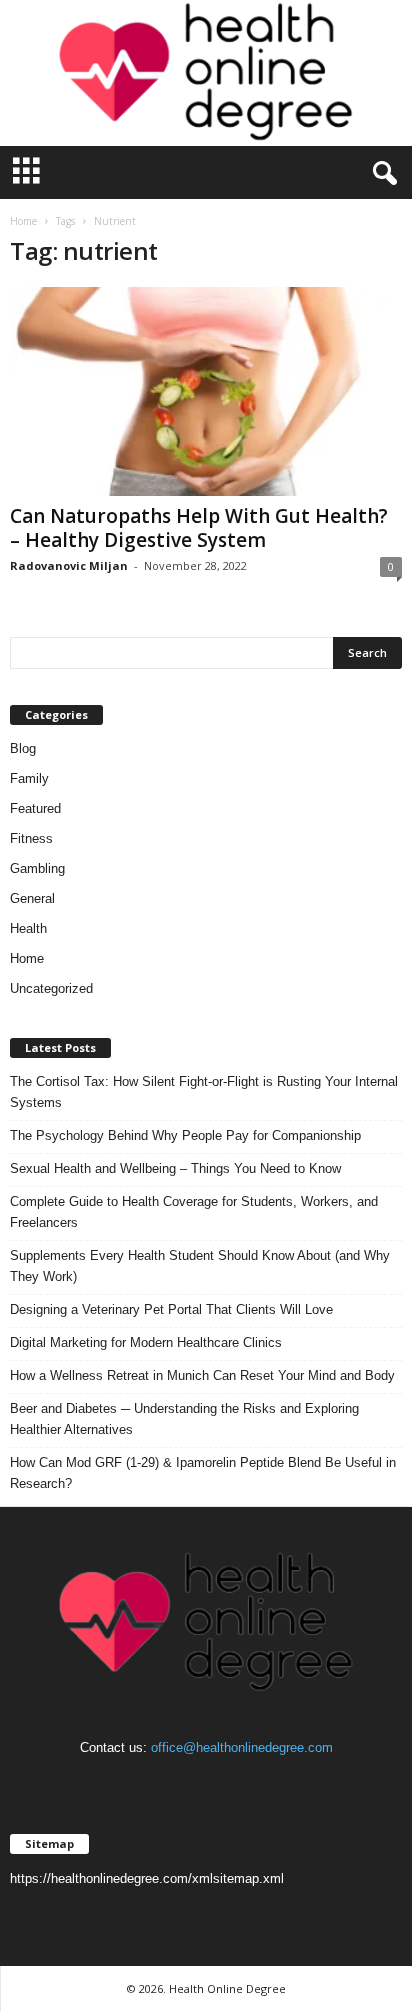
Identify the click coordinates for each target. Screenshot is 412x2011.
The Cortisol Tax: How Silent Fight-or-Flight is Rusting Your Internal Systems (204, 1092)
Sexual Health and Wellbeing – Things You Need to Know (175, 1168)
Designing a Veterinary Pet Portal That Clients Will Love (171, 1309)
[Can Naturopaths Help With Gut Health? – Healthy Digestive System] (206, 391)
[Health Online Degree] (206, 73)
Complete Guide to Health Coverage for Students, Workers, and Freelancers (194, 1212)
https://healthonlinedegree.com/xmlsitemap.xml (147, 1878)
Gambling (37, 868)
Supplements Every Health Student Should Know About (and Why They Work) (200, 1266)
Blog (23, 748)
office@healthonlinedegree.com (242, 1747)
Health (28, 928)
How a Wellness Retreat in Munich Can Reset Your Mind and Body (202, 1375)
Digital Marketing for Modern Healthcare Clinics (146, 1342)
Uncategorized (51, 988)
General (32, 898)
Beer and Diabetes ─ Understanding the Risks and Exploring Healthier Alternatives (184, 1419)
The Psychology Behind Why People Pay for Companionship (185, 1135)
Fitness (31, 838)
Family (29, 778)
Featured (35, 808)
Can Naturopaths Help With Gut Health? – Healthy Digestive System (199, 528)
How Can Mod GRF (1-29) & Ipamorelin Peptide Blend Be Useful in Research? (203, 1473)
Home (23, 221)
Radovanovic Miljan (69, 565)
